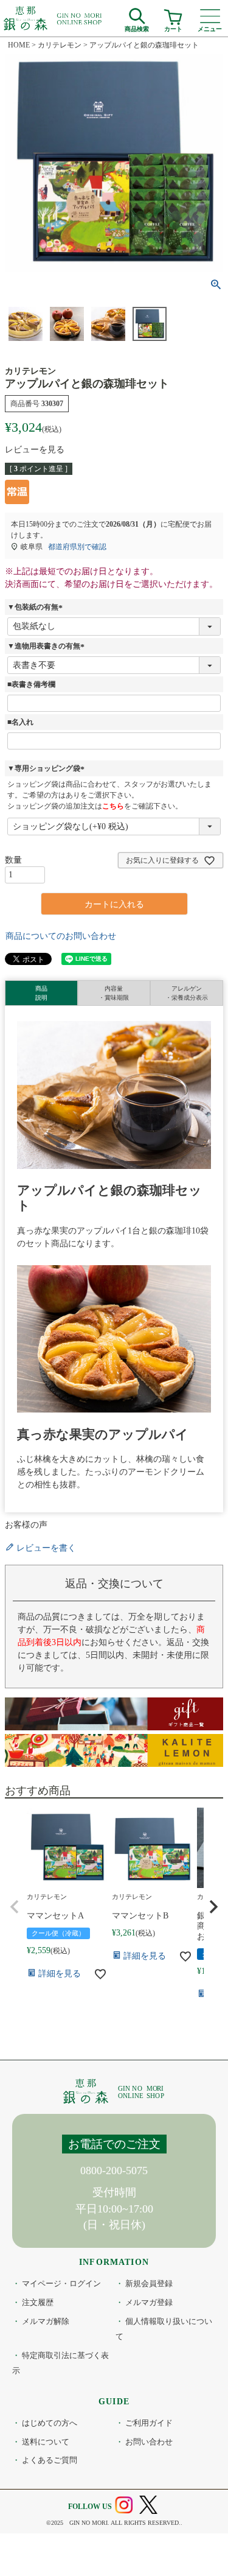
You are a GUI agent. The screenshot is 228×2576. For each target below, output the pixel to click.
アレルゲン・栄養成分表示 (187, 993)
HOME (19, 45)
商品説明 (41, 993)
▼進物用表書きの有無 (47, 646)
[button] (15, 1907)
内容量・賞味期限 (114, 993)
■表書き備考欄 (31, 684)
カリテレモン (60, 45)
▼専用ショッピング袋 (47, 768)
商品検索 (137, 27)
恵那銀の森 (53, 18)
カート (173, 27)
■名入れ (20, 722)
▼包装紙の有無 (36, 607)
